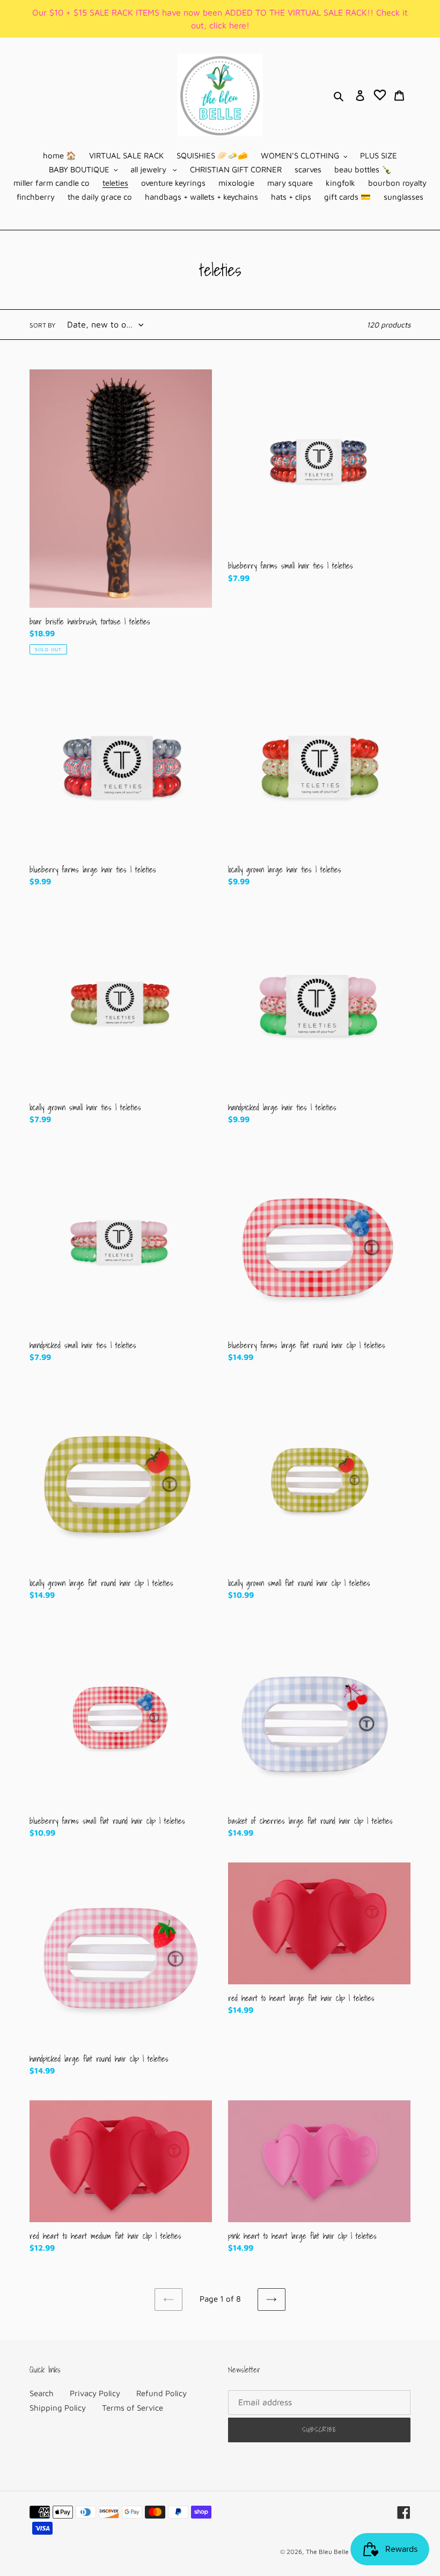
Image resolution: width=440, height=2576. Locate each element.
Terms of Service (133, 2408)
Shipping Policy (58, 2408)
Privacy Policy (95, 2393)
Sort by (42, 325)
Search (42, 2393)
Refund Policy (162, 2393)
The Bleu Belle (327, 2552)
